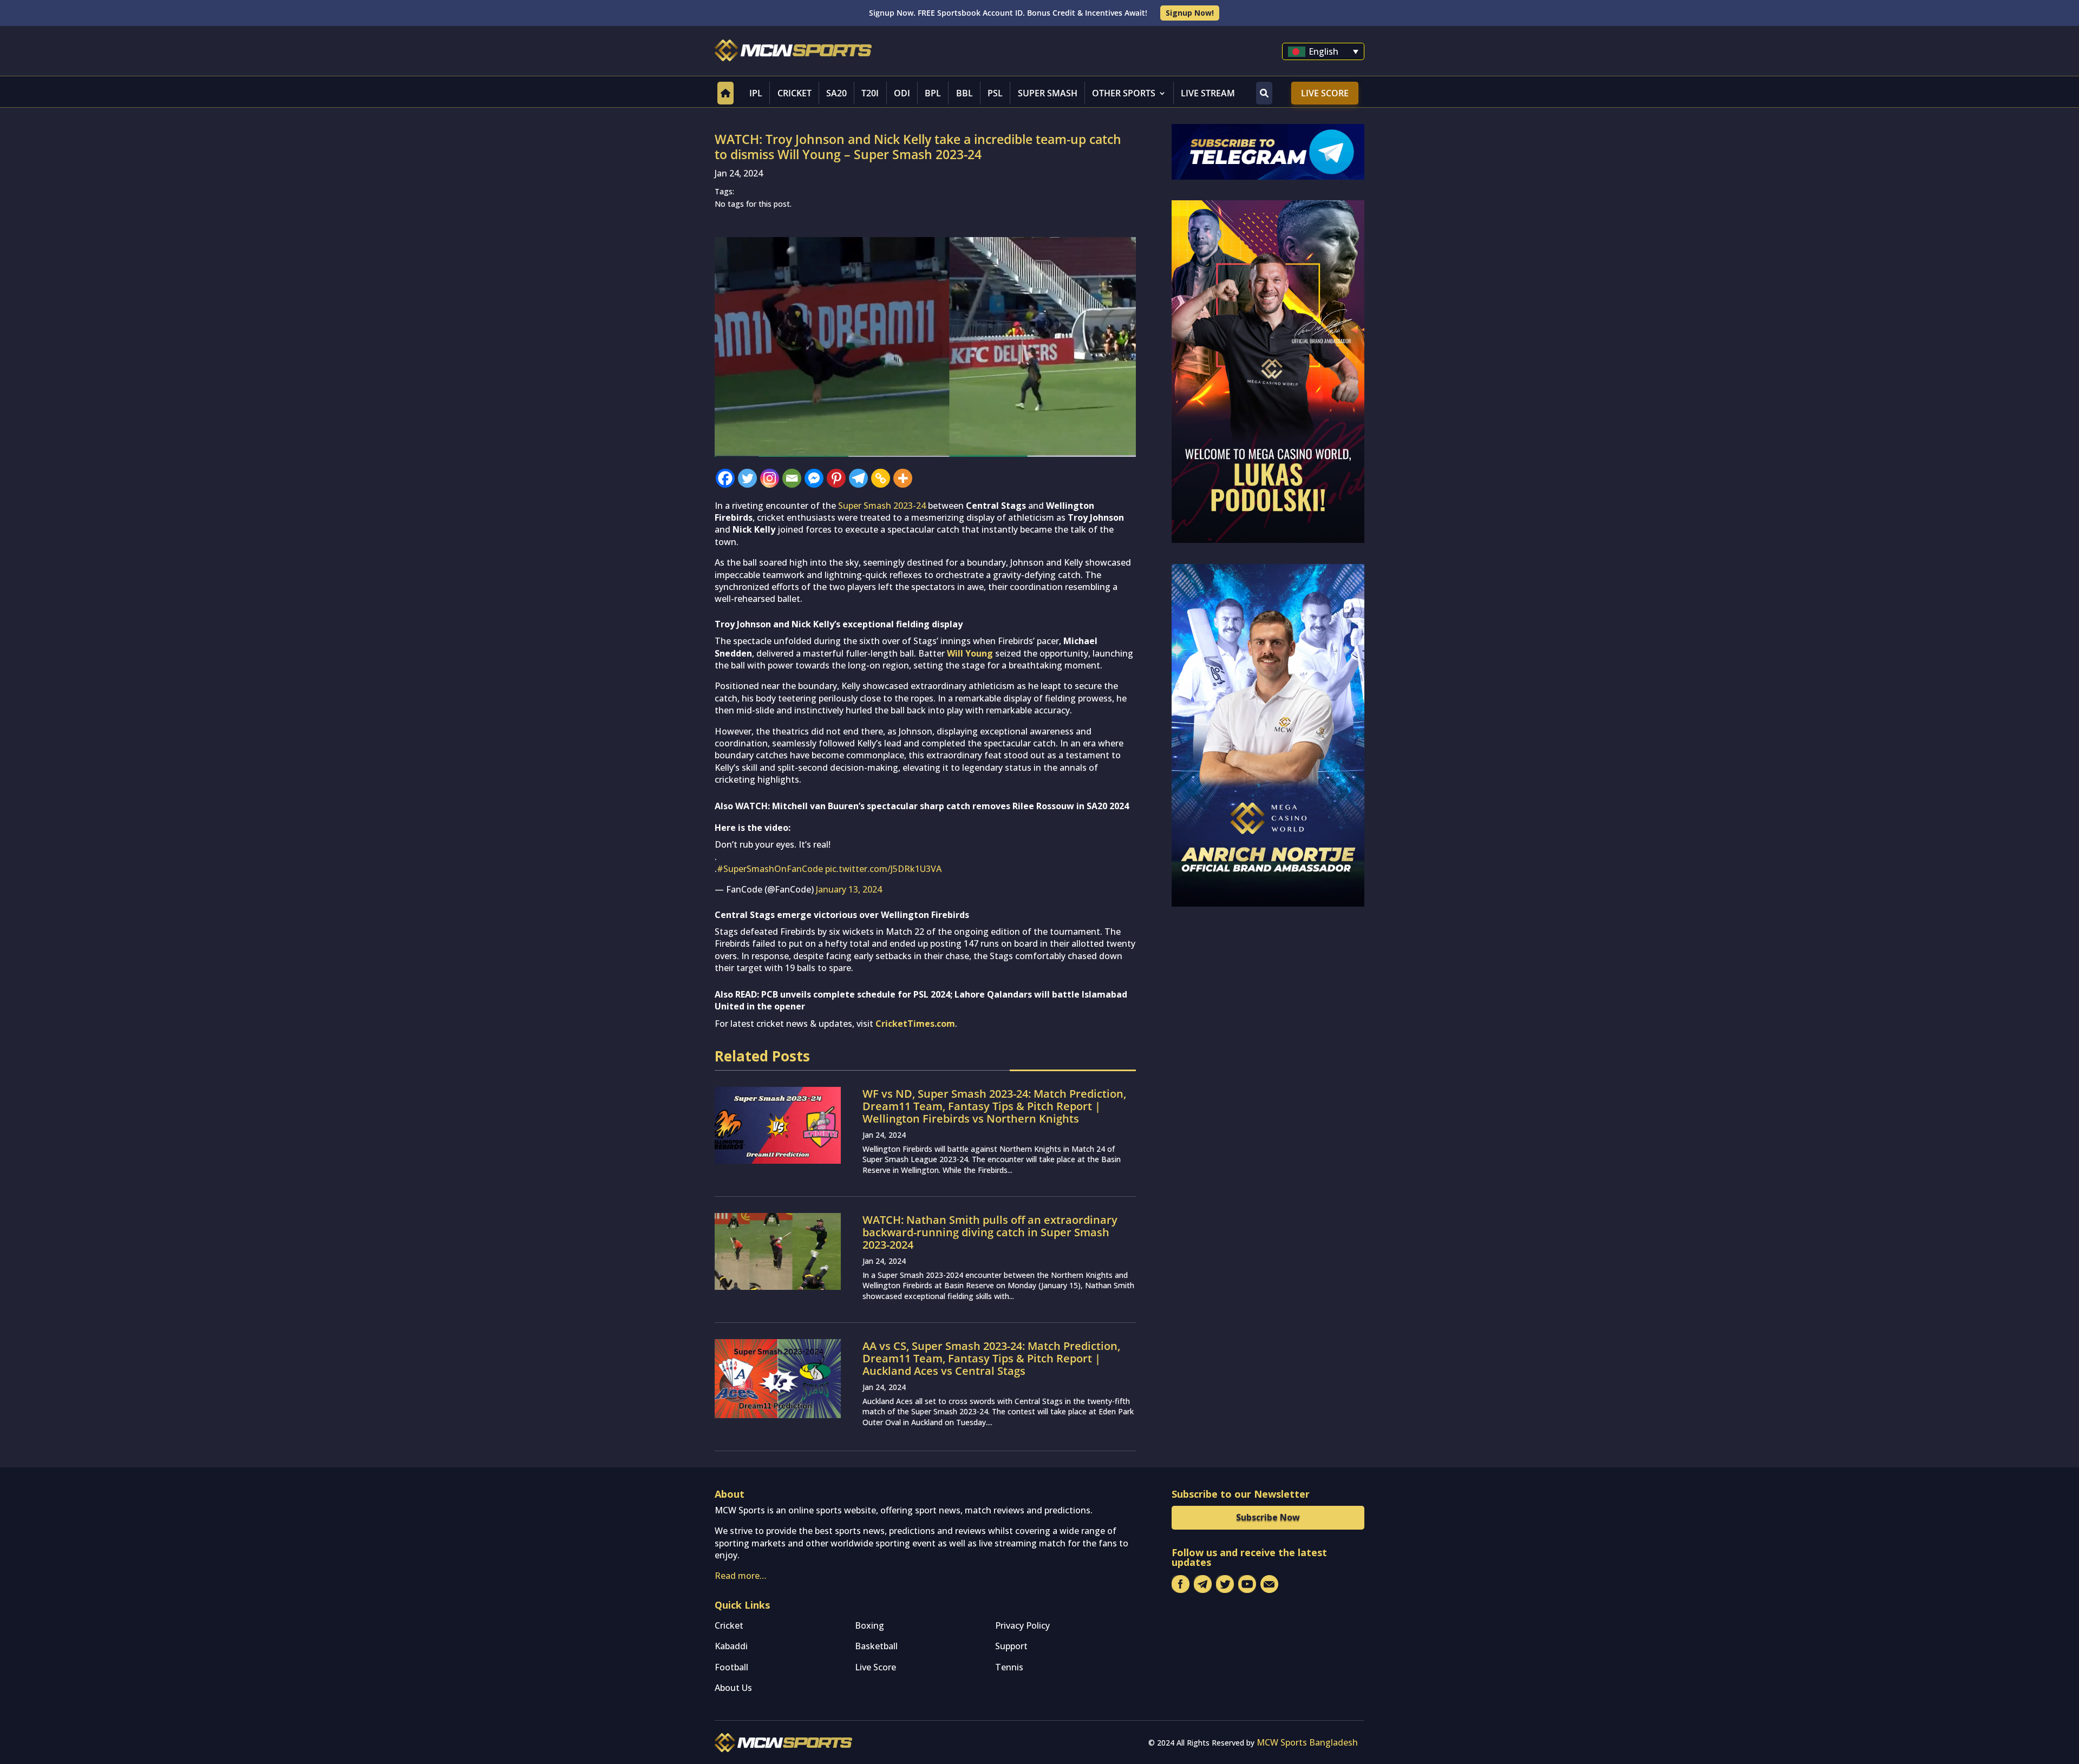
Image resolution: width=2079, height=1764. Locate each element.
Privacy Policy (1022, 1625)
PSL (995, 93)
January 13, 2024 (849, 889)
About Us (733, 1688)
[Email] (792, 478)
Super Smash (1048, 93)
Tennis (1009, 1667)
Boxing (869, 1625)
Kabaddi (731, 1646)
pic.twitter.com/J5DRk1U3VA (883, 869)
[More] (903, 478)
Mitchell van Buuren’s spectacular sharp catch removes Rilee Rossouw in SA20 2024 (950, 806)
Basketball (876, 1646)
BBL (965, 93)
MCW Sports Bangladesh (1307, 1742)
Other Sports (1124, 93)
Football (731, 1667)
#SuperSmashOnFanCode (770, 869)
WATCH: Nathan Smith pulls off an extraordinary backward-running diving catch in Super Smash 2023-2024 (990, 1232)
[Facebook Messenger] (814, 478)
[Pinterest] (836, 478)
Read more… (741, 1576)
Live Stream (1208, 93)
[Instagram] (770, 478)
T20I (870, 93)
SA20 (836, 93)
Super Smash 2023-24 (882, 506)
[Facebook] (725, 478)
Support (1011, 1646)
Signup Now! (1190, 13)
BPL (933, 93)
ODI (902, 93)
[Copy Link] (881, 478)
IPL (756, 93)
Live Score (1325, 93)
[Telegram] (858, 478)
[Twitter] (747, 478)
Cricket (795, 93)
